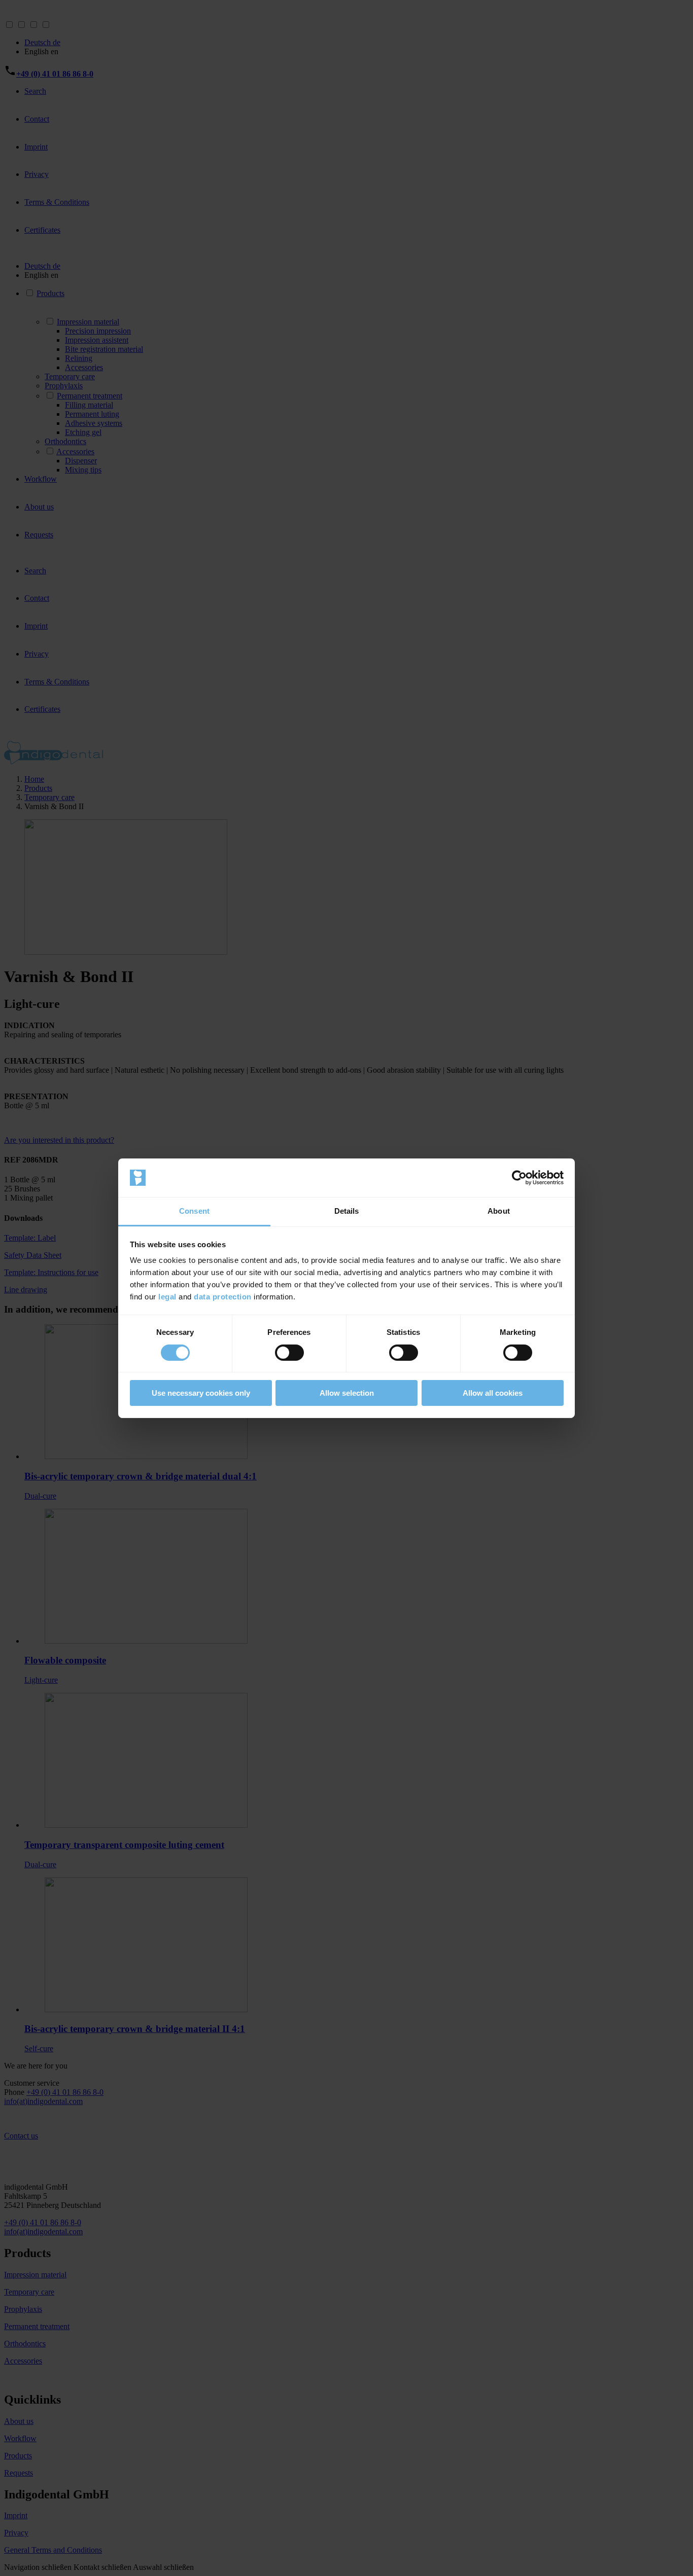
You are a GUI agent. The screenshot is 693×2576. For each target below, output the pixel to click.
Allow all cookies (493, 1393)
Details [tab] (347, 1211)
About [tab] (499, 1211)
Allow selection (347, 1393)
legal (167, 1297)
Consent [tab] (194, 1211)
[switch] (289, 1353)
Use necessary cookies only (201, 1393)
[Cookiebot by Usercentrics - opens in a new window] (519, 1178)
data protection (223, 1297)
